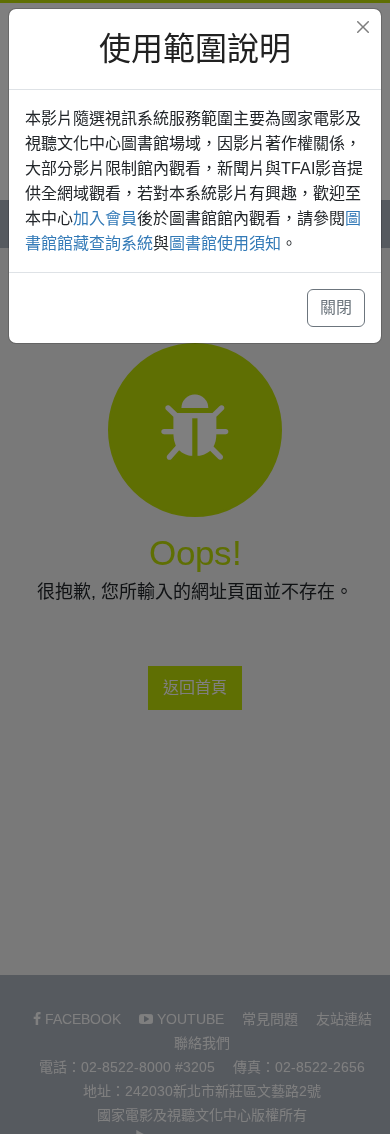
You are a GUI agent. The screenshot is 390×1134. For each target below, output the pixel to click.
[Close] (363, 27)
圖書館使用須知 (225, 243)
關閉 (336, 307)
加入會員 (105, 218)
